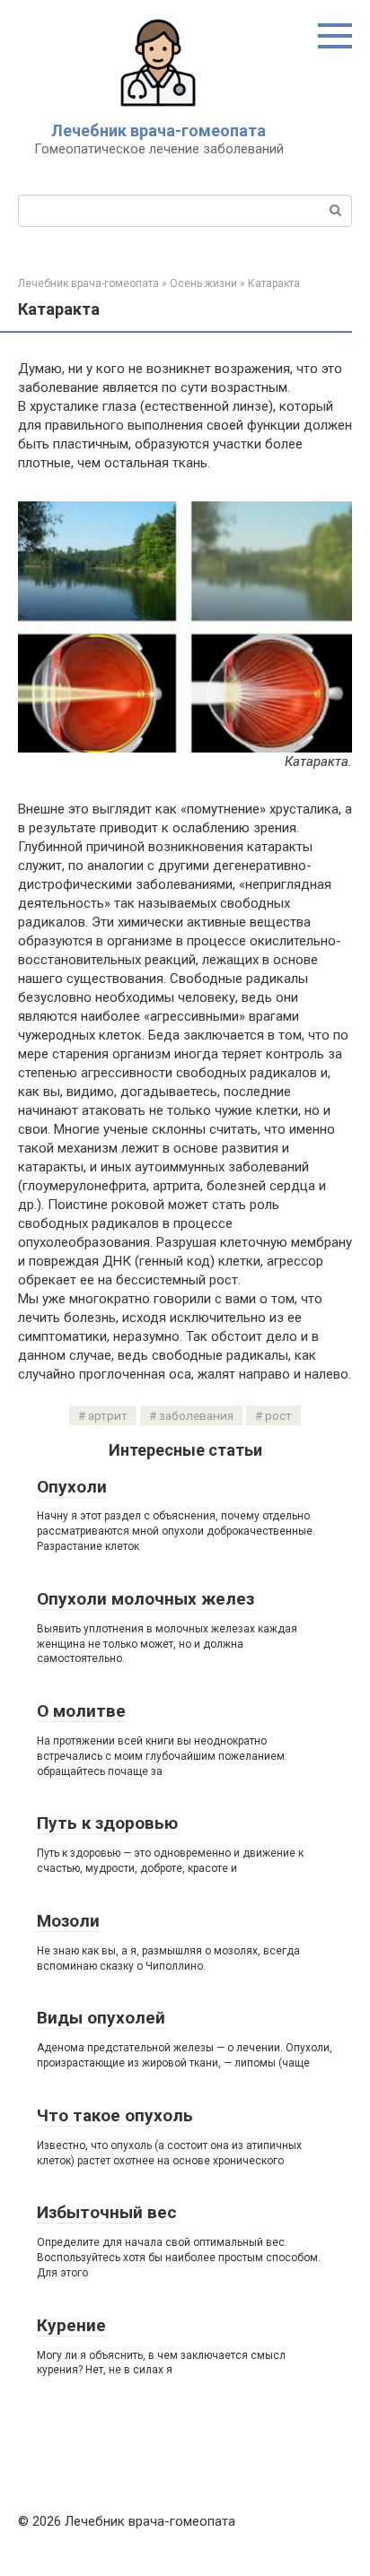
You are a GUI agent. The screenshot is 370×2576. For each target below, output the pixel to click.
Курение (71, 2325)
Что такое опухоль (115, 2115)
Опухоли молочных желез (145, 1599)
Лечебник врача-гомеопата (159, 131)
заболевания (196, 1415)
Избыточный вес (107, 2212)
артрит (108, 1415)
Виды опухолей (101, 2018)
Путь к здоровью (107, 1823)
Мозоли (68, 1921)
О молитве (81, 1711)
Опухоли (72, 1487)
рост (278, 1415)
